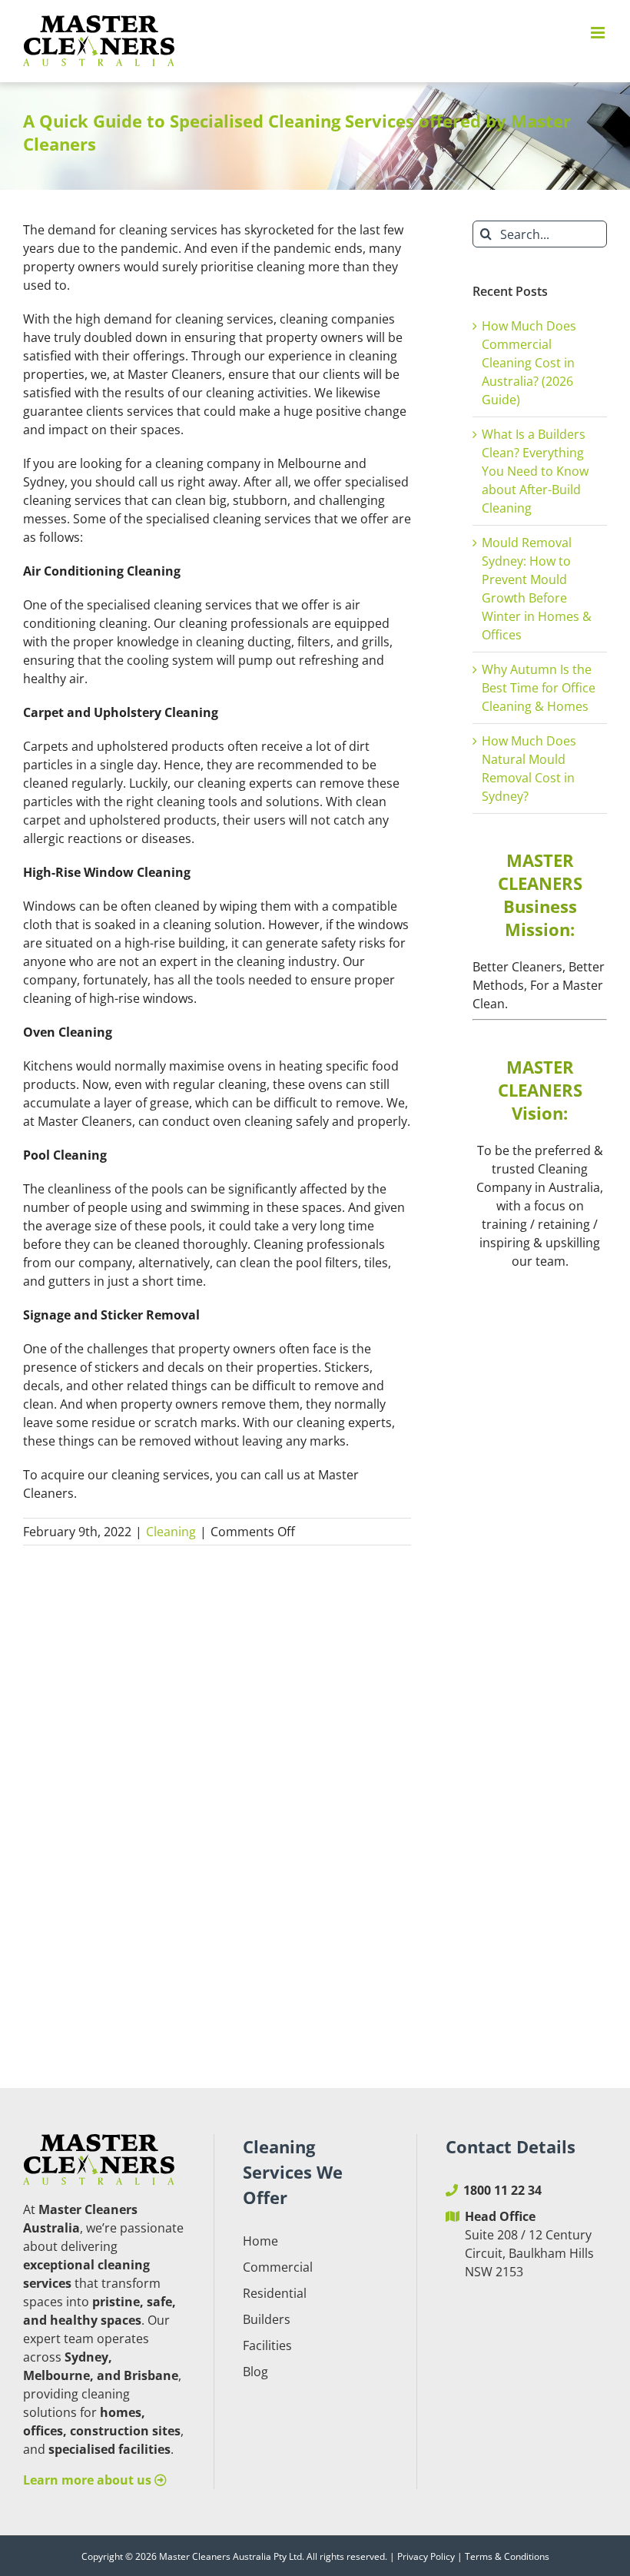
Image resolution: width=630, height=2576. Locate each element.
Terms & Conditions (507, 2556)
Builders (267, 2319)
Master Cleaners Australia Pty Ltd (230, 2556)
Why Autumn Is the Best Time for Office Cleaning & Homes (539, 688)
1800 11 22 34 (502, 2190)
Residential (275, 2293)
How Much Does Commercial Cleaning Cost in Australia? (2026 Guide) (529, 363)
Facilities (267, 2345)
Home (260, 2241)
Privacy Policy (426, 2556)
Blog (255, 2372)
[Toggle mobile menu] (599, 33)
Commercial (278, 2267)
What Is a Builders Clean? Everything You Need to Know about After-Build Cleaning (535, 471)
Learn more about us (89, 2480)
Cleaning (171, 1532)
